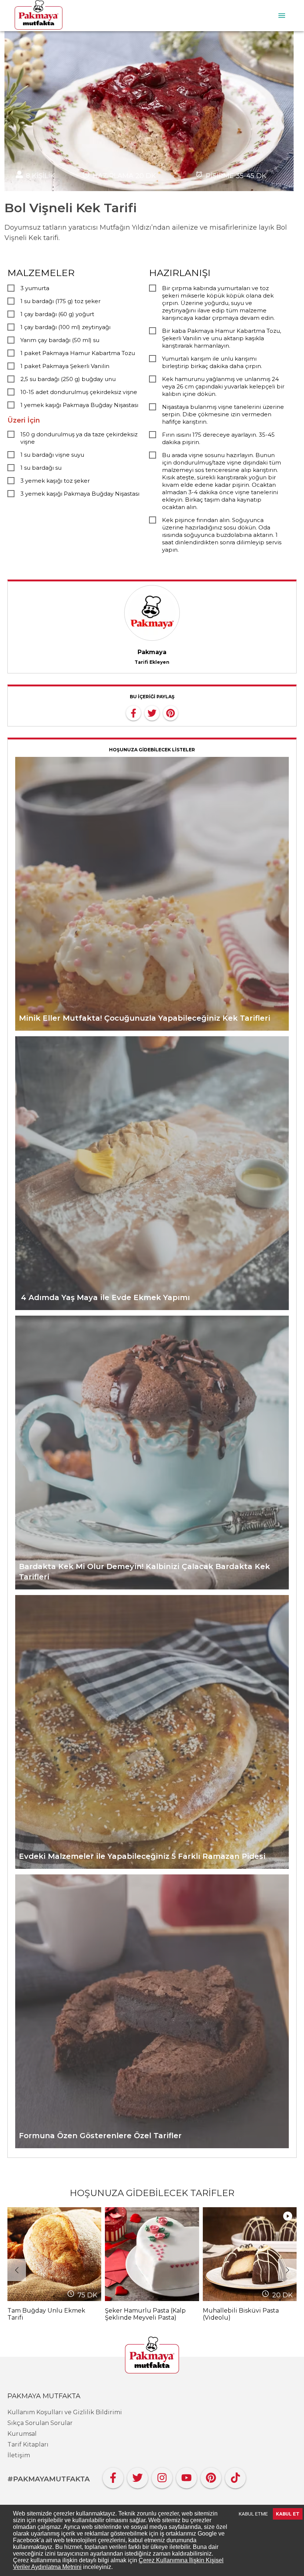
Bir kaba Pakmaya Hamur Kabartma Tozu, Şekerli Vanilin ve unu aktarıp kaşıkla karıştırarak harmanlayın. (222, 338)
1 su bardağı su (41, 468)
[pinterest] (171, 712)
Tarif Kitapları (28, 2444)
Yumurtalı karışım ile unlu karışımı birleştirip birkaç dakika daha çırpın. (212, 362)
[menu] (282, 16)
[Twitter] (138, 2476)
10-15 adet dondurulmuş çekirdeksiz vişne (79, 392)
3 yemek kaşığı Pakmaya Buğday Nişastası (80, 494)
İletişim (19, 2455)
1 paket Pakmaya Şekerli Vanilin (65, 366)
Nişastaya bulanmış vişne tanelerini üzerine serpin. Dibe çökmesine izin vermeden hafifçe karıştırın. (223, 414)
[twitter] (152, 712)
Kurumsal (22, 2434)
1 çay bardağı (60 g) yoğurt (57, 314)
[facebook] (133, 712)
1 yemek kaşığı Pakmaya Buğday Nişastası (79, 405)
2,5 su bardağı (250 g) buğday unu (68, 379)
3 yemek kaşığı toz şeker (55, 481)
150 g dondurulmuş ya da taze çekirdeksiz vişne (79, 438)
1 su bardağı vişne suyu (52, 455)
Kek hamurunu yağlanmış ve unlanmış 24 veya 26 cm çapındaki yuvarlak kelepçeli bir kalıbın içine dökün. (223, 386)
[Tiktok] (235, 2476)
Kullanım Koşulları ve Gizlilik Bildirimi (65, 2412)
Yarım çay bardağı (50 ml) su (60, 340)
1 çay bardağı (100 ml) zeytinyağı (65, 327)
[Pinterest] (211, 2476)
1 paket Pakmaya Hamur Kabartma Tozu (78, 353)
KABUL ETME (253, 2514)
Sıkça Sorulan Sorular (40, 2423)
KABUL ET (288, 2514)
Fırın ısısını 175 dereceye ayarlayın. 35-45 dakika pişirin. (218, 438)
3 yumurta (35, 288)
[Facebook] (113, 2476)
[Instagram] (162, 2476)
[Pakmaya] (152, 2356)
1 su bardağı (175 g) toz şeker (60, 301)
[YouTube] (186, 2476)
